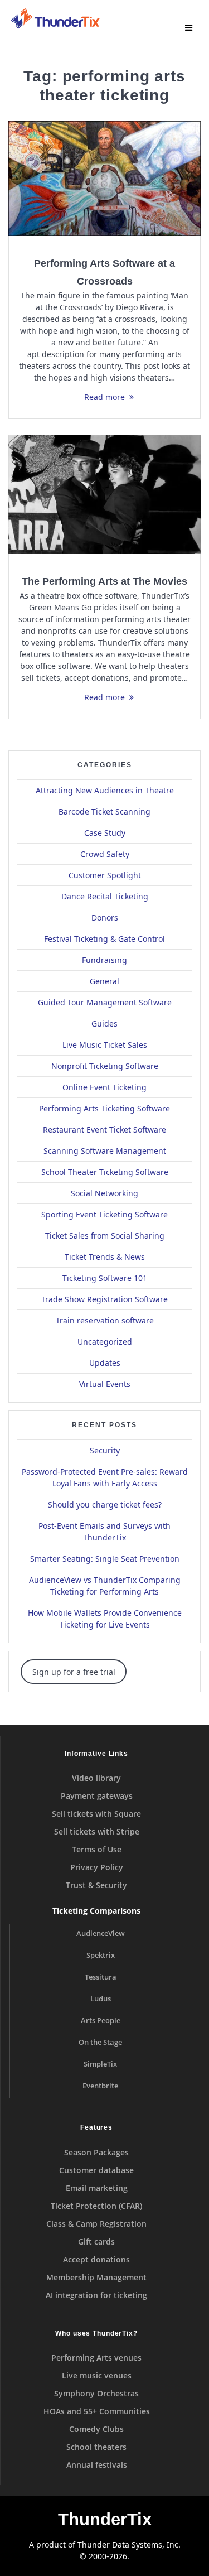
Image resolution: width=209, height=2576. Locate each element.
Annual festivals (97, 2465)
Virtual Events (105, 1384)
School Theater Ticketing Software (105, 1172)
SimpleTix (100, 2064)
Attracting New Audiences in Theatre (105, 790)
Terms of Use (97, 1849)
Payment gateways (97, 1796)
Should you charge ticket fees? (105, 1504)
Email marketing (97, 2188)
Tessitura (101, 1977)
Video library (96, 1778)
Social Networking (104, 1193)
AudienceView (101, 1934)
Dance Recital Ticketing (105, 896)
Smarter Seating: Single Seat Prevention (105, 1559)
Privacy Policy (97, 1867)
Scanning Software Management (105, 1151)
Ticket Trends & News (105, 1257)
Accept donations (96, 2259)
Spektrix (101, 1955)
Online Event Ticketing (104, 1087)
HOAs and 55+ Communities (97, 2411)
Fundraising (104, 960)
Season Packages (96, 2152)
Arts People (101, 2021)
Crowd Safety (105, 854)
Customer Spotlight (105, 875)
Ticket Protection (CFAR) (96, 2206)
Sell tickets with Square (96, 1814)
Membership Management (96, 2277)
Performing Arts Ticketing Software (104, 1108)
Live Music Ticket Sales (105, 1045)
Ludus (101, 1999)
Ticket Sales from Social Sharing (105, 1236)
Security (105, 1450)
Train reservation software (105, 1320)
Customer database (96, 2170)
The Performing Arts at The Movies (104, 581)
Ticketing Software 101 (105, 1278)
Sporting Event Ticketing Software (104, 1214)
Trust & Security (96, 1885)
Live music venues (97, 2375)
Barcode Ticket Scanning (104, 812)
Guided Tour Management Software (105, 1002)
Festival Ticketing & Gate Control (104, 939)
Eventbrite (100, 2086)
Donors (105, 918)
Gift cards (96, 2242)
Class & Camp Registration (96, 2224)
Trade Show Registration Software (104, 1299)
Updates (105, 1363)
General (104, 981)
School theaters (96, 2447)
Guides (104, 1024)
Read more (104, 397)
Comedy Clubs (96, 2429)
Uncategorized (105, 1342)
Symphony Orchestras (96, 2393)
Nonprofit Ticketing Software (105, 1066)
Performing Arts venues (96, 2358)
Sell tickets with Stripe (97, 1831)
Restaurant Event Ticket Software (104, 1130)
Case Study (105, 833)
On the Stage (100, 2042)
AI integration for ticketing (96, 2295)
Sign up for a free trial (74, 1672)
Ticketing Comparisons (96, 1911)
